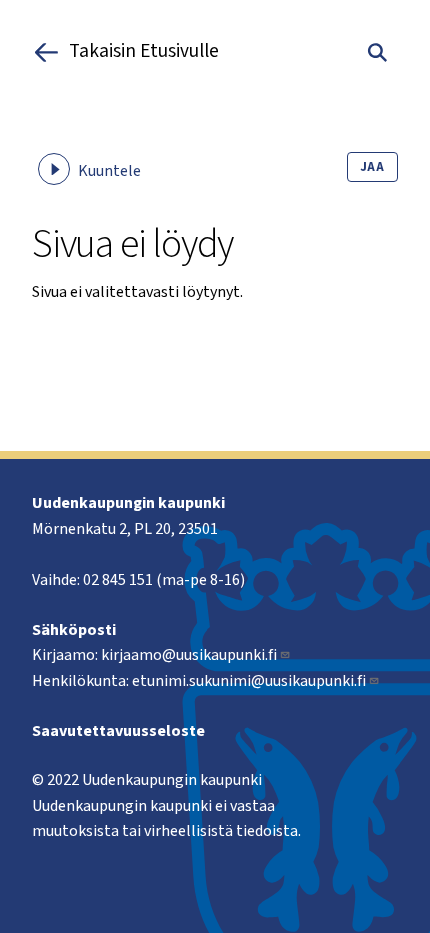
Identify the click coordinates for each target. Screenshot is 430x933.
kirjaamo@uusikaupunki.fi (189, 655)
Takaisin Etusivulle (144, 52)
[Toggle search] (377, 52)
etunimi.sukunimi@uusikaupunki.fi (249, 681)
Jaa (372, 167)
